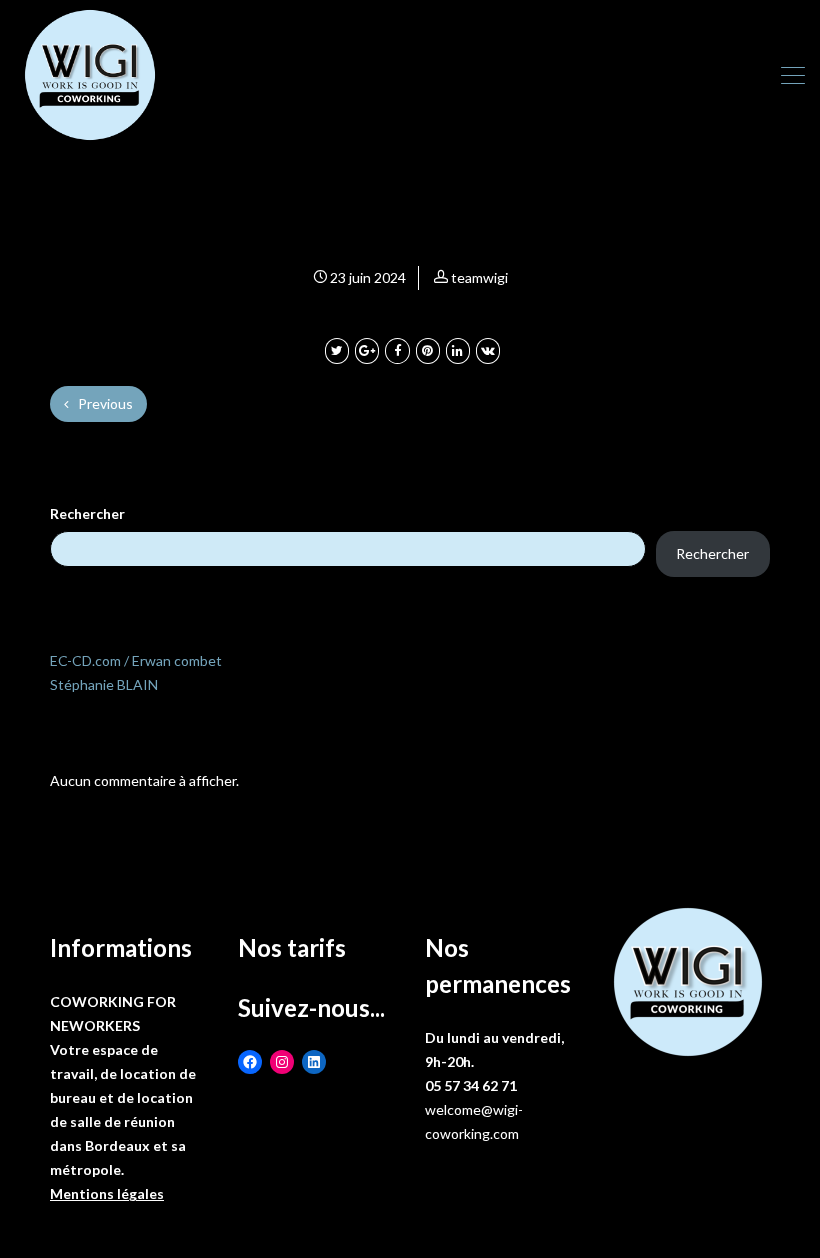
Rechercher (87, 513)
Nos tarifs (292, 947)
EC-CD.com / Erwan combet (136, 660)
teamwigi (479, 277)
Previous (104, 403)
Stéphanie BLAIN (104, 684)
